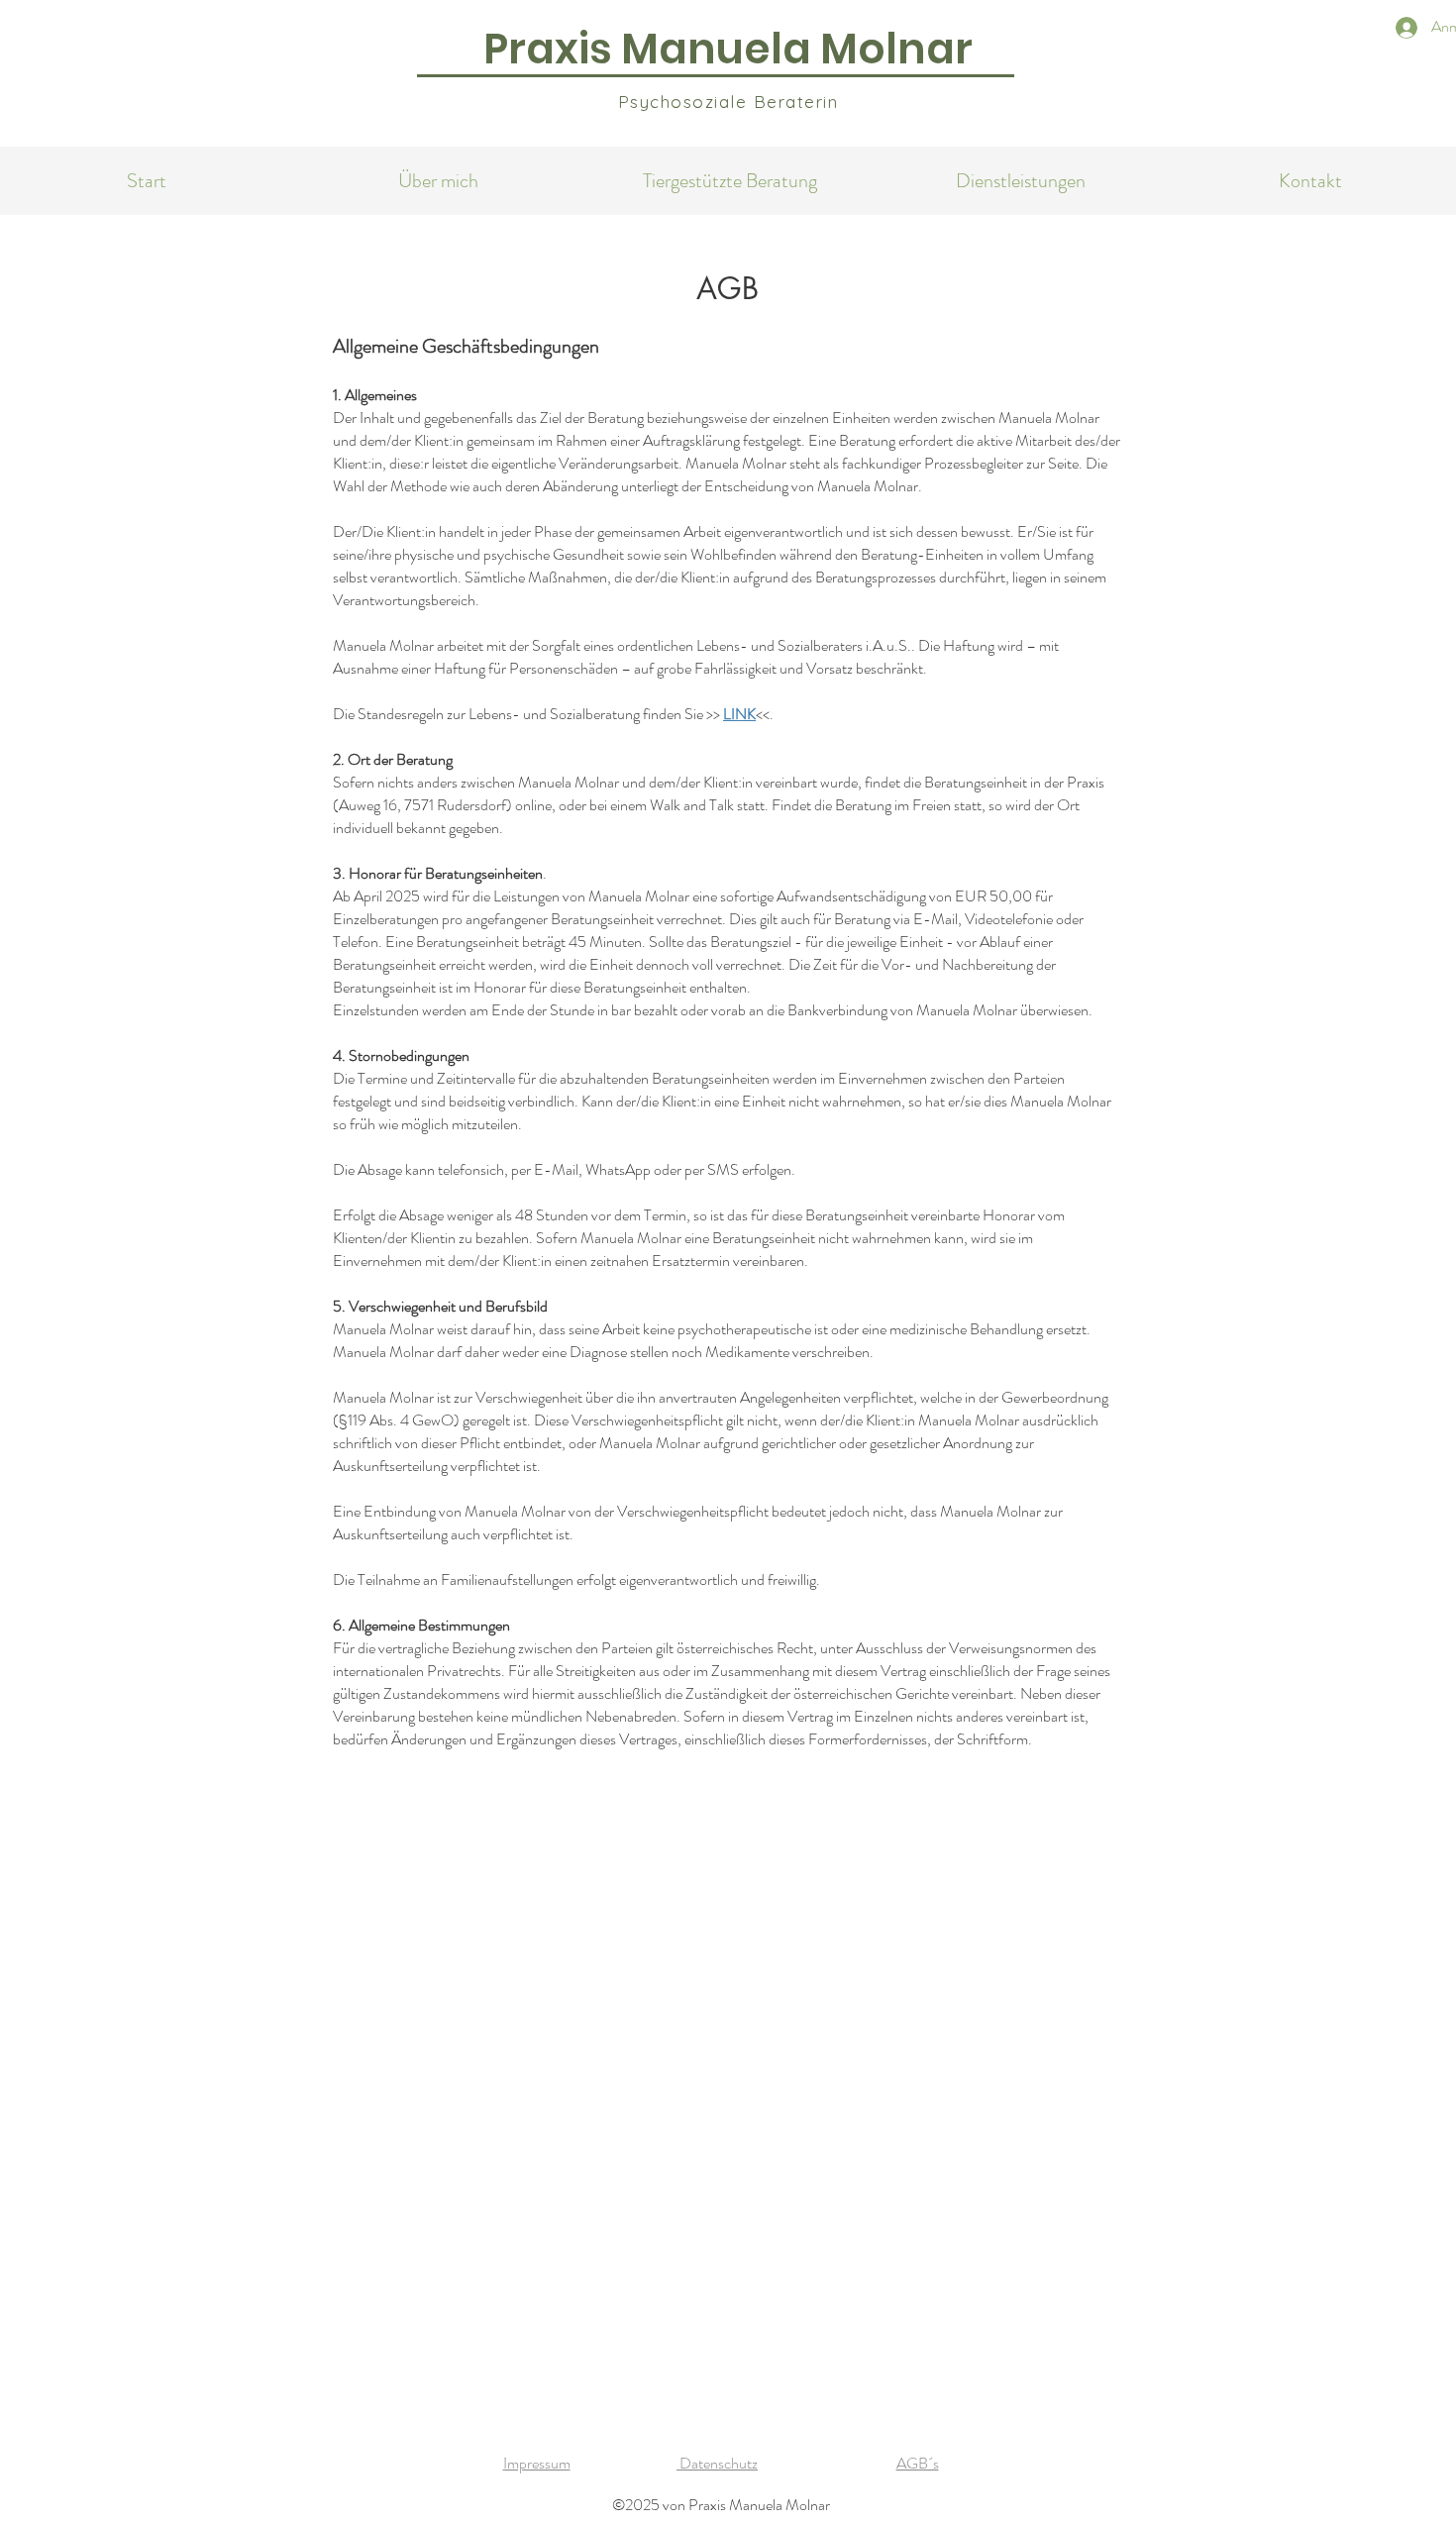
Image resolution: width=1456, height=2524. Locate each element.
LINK (739, 714)
